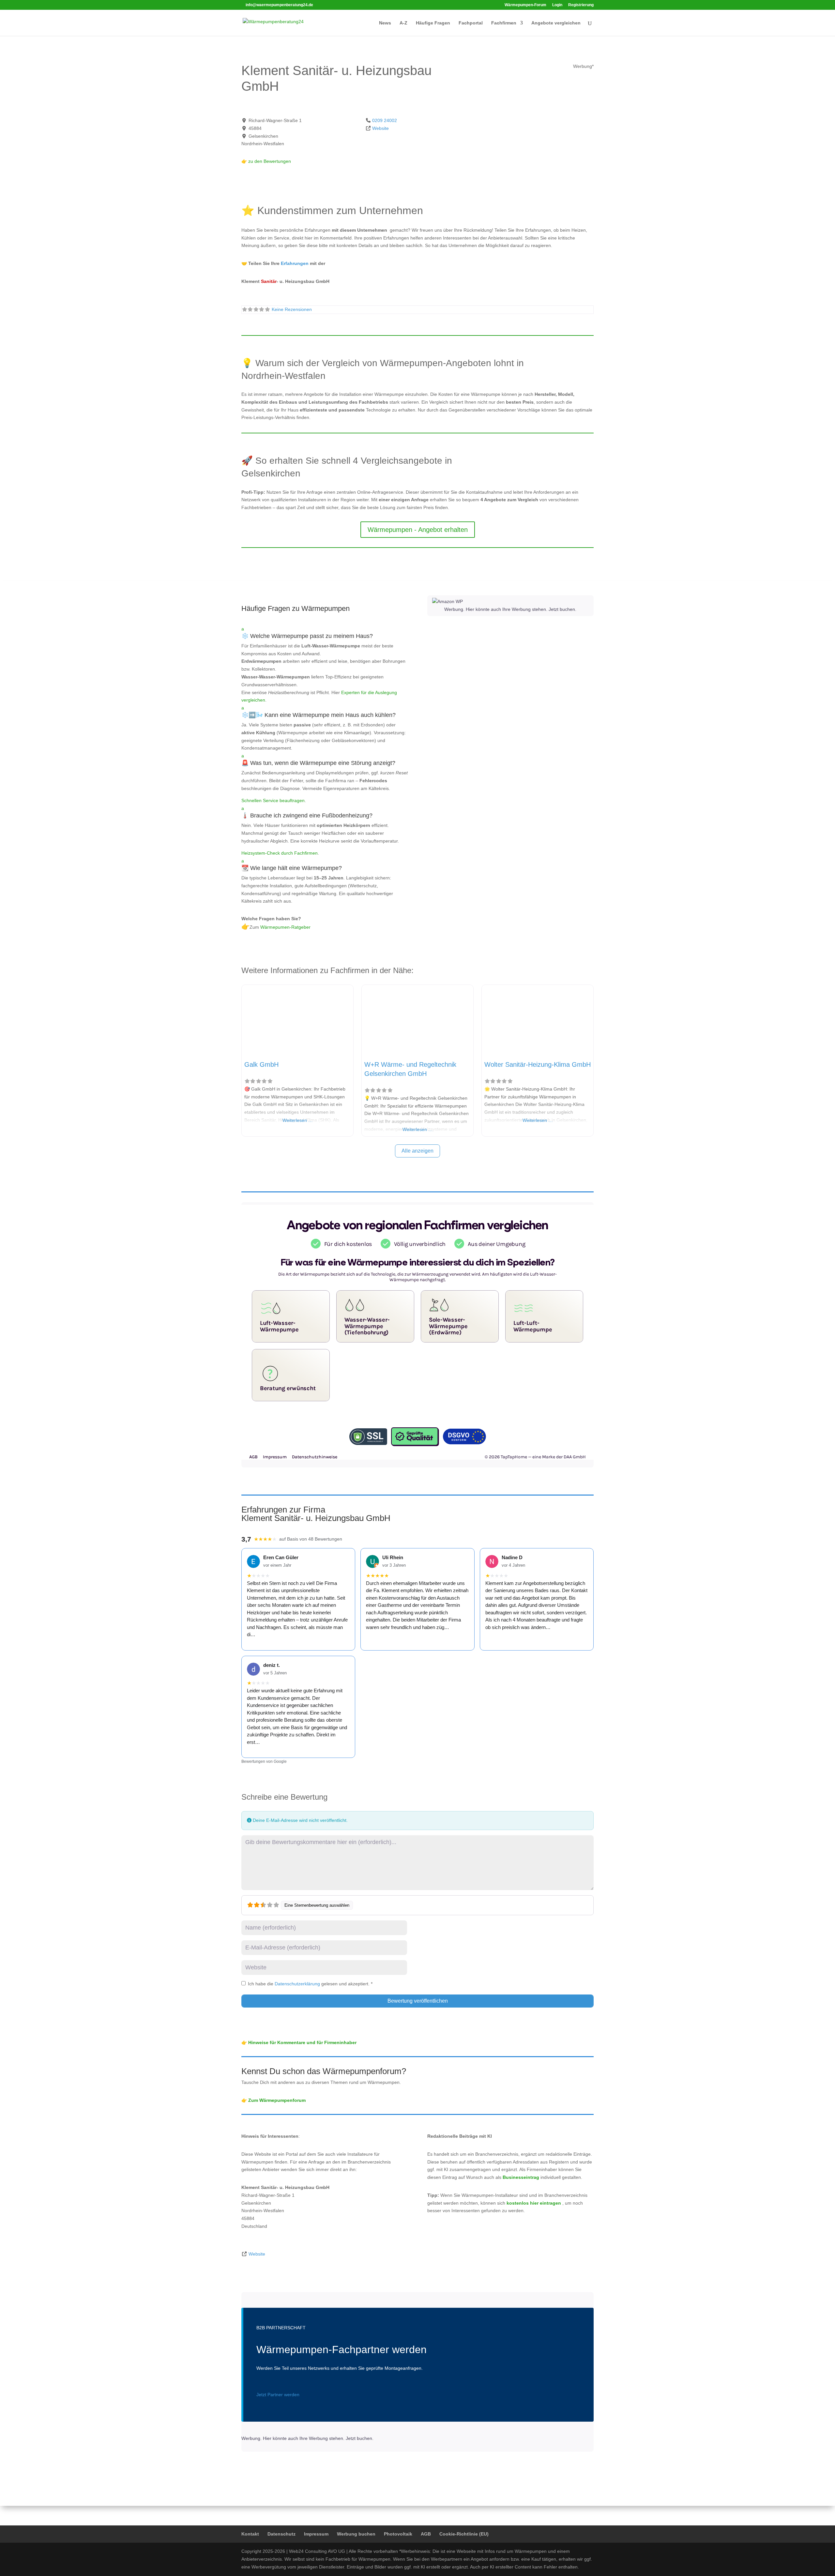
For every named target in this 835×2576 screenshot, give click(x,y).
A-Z (403, 23)
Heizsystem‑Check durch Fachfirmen (280, 853)
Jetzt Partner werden (278, 2395)
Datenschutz (281, 2534)
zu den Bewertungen (269, 161)
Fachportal (471, 23)
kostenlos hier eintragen (534, 2203)
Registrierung (581, 5)
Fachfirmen (504, 23)
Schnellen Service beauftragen (273, 800)
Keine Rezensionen (292, 309)
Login (557, 5)
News (385, 23)
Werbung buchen (356, 2534)
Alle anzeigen (417, 1151)
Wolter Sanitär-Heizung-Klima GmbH (538, 1064)
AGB (426, 2534)
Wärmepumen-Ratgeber (285, 927)
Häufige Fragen (433, 23)
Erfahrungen (295, 263)
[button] (325, 634)
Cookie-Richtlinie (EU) (464, 2534)
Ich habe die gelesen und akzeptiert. (310, 1984)
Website (380, 128)
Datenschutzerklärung (298, 1984)
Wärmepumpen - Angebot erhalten (418, 530)
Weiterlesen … (298, 1120)
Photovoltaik (398, 2534)
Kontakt (250, 2534)
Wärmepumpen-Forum (525, 5)
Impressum (316, 2534)
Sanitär (269, 281)
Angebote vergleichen (556, 23)
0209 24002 (385, 120)
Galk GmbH (261, 1064)
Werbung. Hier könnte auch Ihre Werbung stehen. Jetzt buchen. (510, 609)
